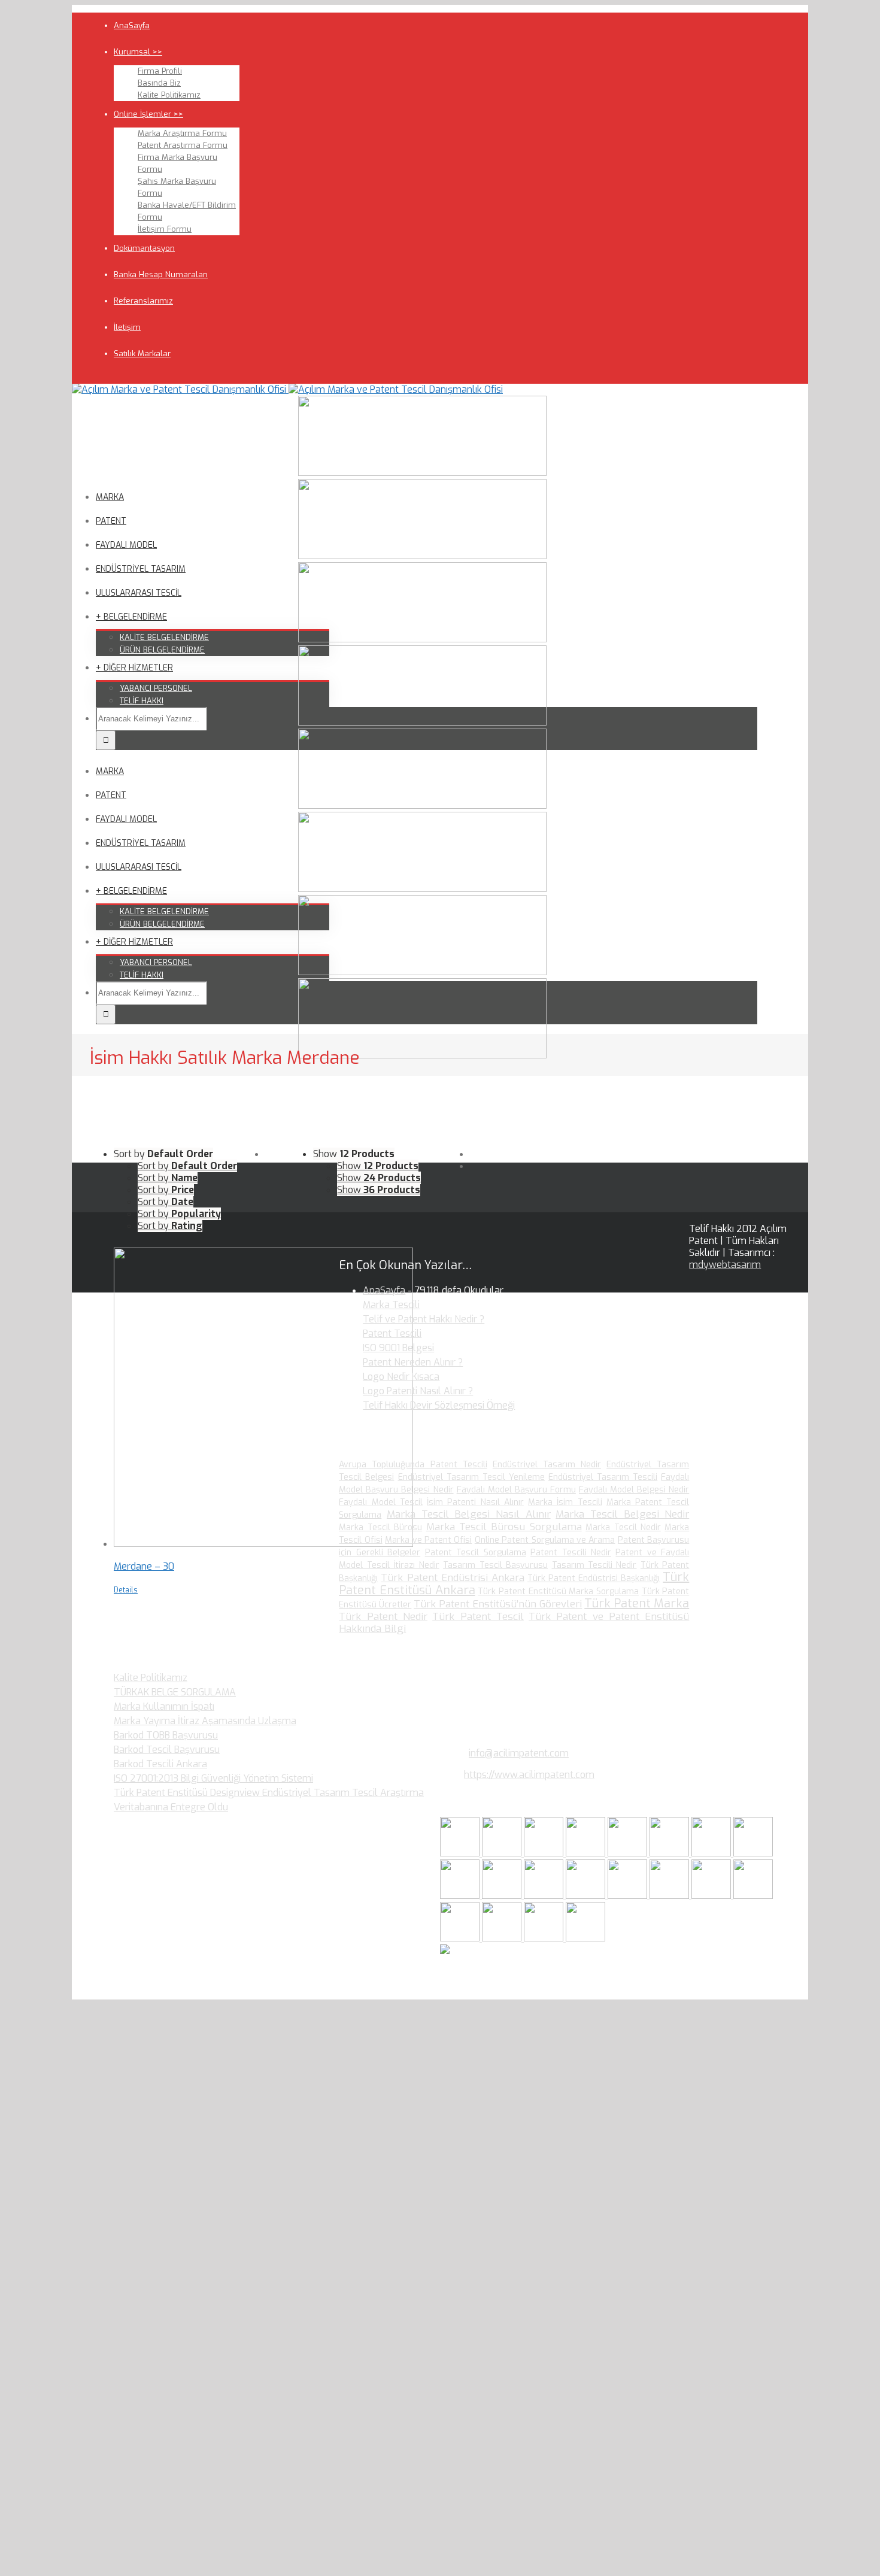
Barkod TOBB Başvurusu (166, 1735)
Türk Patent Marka (637, 1603)
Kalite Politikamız (169, 95)
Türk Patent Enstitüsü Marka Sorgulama (558, 1592)
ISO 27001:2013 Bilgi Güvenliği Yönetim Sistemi (213, 1778)
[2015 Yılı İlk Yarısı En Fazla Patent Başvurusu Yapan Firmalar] (587, 1896)
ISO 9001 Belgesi (398, 1348)
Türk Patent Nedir (383, 1617)
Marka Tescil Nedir (623, 1527)
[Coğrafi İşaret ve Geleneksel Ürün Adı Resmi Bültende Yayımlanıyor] (629, 1853)
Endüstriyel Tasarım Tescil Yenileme (471, 1477)
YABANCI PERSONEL (156, 688)
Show (378, 1166)
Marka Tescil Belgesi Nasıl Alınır (469, 1514)
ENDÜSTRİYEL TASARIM (141, 569)
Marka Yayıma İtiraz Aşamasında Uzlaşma (205, 1721)
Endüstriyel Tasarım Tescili (603, 1477)
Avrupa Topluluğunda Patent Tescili (413, 1465)
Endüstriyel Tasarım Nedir (547, 1465)
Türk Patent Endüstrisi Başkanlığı (594, 1578)
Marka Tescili (391, 1305)
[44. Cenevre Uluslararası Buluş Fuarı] (461, 1896)
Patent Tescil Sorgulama (476, 1553)
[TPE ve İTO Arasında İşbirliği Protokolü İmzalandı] (585, 1938)
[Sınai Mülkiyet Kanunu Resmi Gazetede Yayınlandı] (712, 1853)
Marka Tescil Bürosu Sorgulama (504, 1527)
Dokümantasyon (144, 248)
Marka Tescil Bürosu (380, 1527)
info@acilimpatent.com (519, 1753)
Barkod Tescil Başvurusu (167, 1750)
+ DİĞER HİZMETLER (134, 668)
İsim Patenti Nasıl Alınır (475, 1502)
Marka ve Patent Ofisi (428, 1540)
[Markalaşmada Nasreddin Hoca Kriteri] (503, 1896)
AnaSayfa (132, 25)
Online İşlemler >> (148, 114)
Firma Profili (160, 71)
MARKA (110, 497)
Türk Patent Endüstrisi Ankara (452, 1578)
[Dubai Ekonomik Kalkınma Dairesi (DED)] (503, 1853)
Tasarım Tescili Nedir (594, 1565)
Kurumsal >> (138, 52)
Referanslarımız (143, 301)
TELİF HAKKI (142, 701)
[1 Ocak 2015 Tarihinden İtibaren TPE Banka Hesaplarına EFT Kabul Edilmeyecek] (545, 1938)
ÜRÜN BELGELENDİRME (162, 650)
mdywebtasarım (725, 1265)
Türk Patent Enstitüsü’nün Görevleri (498, 1604)
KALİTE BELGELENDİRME (164, 637)
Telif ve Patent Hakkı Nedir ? (424, 1319)
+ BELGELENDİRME (131, 617)
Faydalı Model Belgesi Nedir (634, 1490)
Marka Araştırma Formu (182, 133)
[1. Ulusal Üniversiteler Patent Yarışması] (545, 1853)
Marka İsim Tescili (565, 1502)
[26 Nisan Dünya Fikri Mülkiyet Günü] (712, 1896)
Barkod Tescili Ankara (160, 1764)
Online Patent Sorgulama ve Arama (545, 1540)
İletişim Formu (165, 229)
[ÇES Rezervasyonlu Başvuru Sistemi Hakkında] (629, 1896)
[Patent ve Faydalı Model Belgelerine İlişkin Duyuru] (670, 1896)
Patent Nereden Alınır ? (413, 1362)
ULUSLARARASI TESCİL (139, 593)
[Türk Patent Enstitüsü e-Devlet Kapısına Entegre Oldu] (503, 1938)
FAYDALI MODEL (126, 545)
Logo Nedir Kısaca (401, 1377)
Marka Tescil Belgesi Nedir (622, 1514)
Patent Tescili (392, 1333)
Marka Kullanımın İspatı (164, 1706)
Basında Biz (159, 83)
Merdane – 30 (144, 1566)
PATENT (111, 521)
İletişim (127, 327)
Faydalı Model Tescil (381, 1502)
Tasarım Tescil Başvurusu (495, 1565)
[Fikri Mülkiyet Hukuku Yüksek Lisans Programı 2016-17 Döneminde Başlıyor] (545, 1896)
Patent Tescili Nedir (571, 1553)
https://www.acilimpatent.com (529, 1775)
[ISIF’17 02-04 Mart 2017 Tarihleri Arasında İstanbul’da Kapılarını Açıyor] (670, 1853)
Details (126, 1590)
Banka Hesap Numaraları (161, 274)
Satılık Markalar (142, 354)
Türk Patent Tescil (478, 1617)
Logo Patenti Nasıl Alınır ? (418, 1391)
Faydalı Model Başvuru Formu (516, 1490)
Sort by (187, 1166)
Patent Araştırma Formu (183, 145)
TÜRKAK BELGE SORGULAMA (175, 1692)
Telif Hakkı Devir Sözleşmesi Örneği (439, 1405)
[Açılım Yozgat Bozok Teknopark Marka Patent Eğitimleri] (461, 1853)
